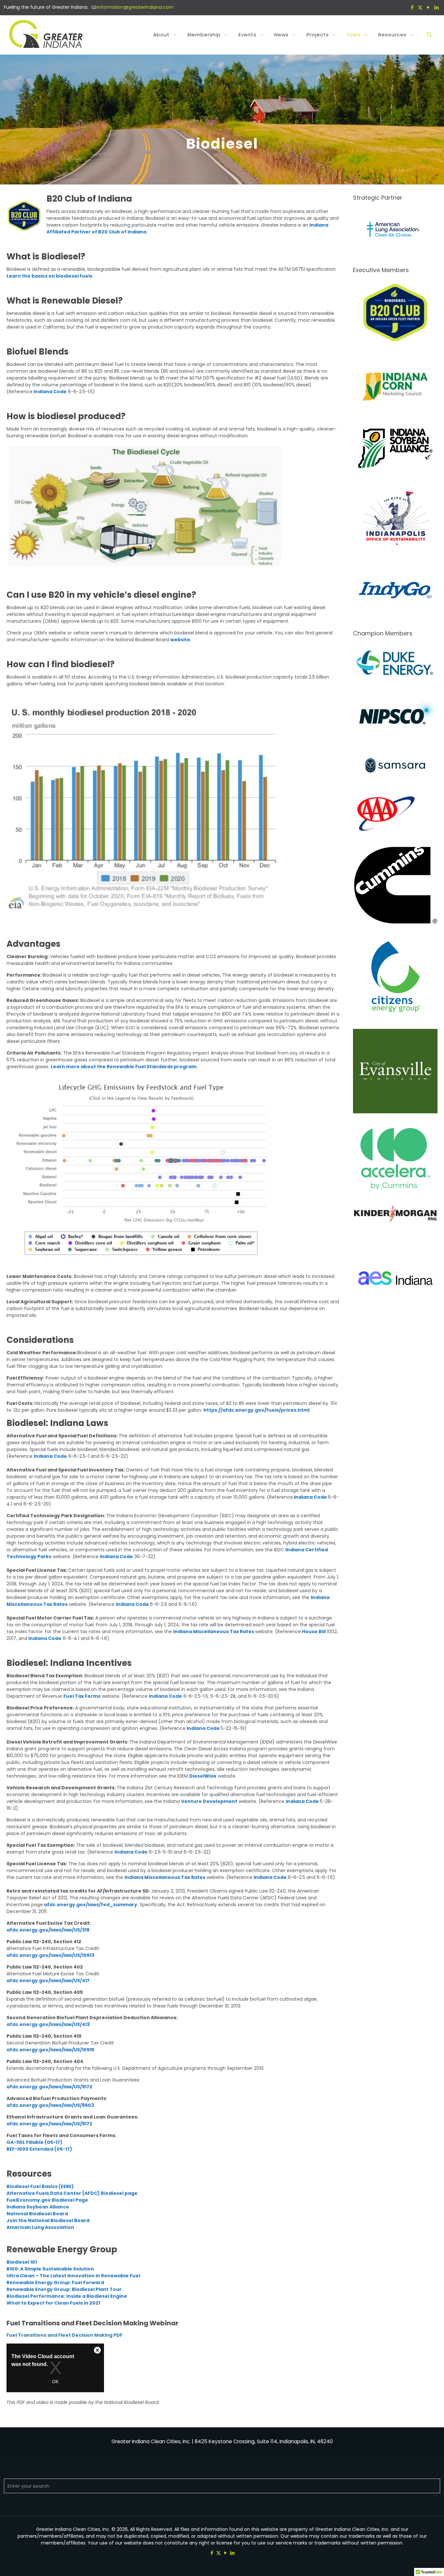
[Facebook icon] (412, 7)
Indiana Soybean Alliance (38, 2207)
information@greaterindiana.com (135, 7)
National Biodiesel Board (37, 2214)
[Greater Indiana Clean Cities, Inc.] (47, 35)
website (180, 640)
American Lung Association (40, 2227)
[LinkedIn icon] (436, 7)
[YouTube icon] (428, 7)
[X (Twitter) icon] (420, 7)
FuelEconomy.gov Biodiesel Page (47, 2200)
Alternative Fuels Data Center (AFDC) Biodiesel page (72, 2193)
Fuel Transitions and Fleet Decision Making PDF (65, 2335)
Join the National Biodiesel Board (48, 2220)
